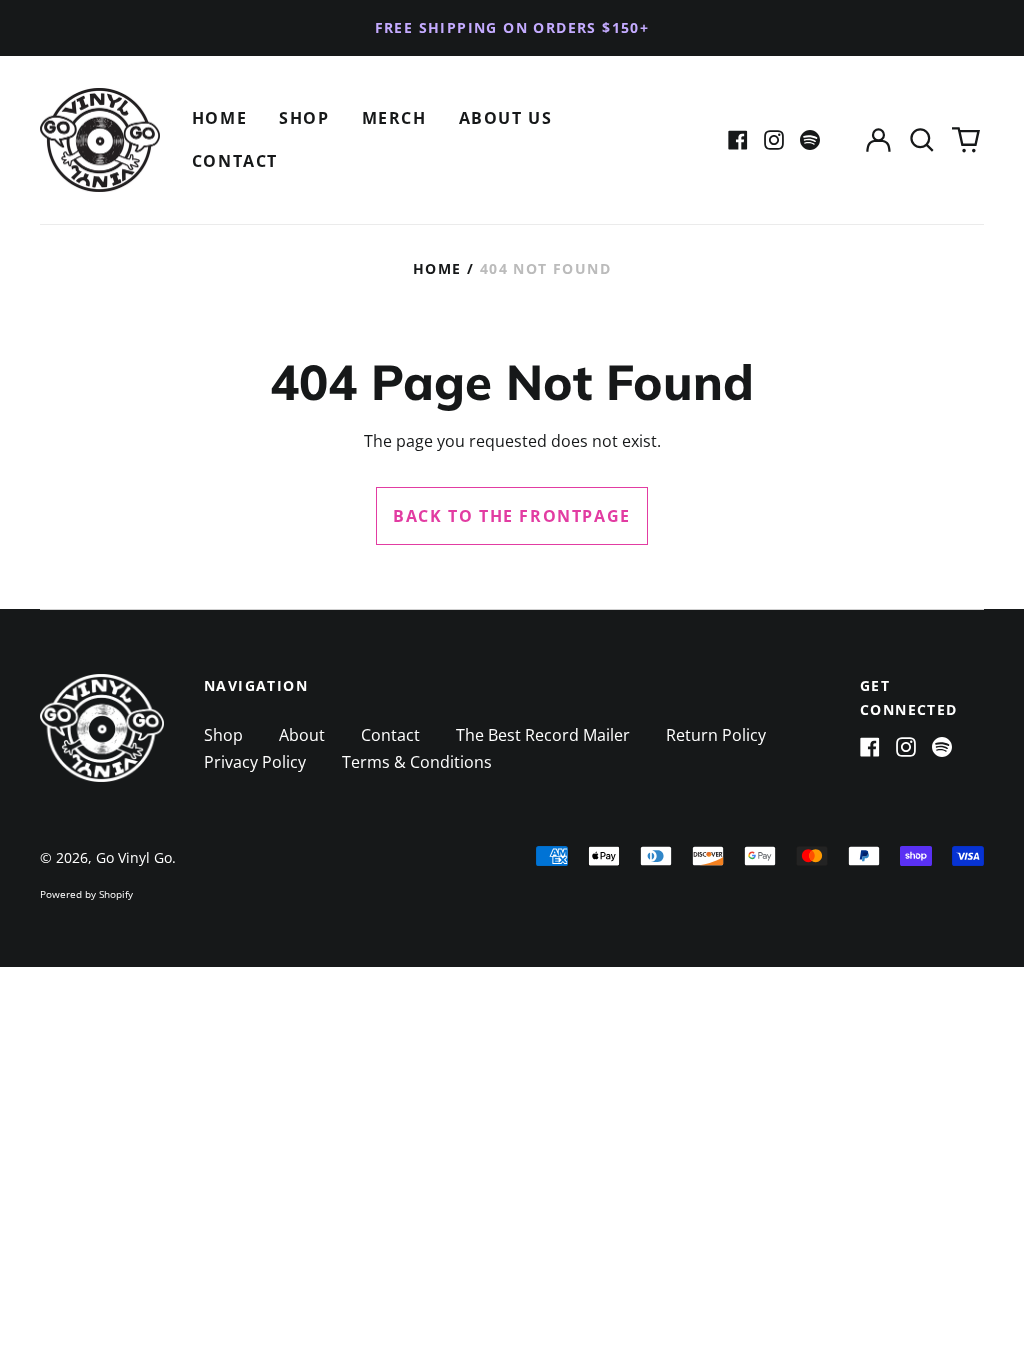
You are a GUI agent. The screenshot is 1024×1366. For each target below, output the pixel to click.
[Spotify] (810, 140)
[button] (922, 140)
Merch (394, 118)
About (302, 735)
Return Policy (716, 735)
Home (219, 118)
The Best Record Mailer (543, 735)
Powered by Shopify (86, 894)
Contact (235, 161)
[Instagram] (774, 140)
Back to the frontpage (512, 516)
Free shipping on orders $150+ (512, 27)
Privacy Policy (255, 762)
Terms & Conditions (417, 762)
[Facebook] (738, 140)
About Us (506, 118)
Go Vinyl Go (134, 857)
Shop (304, 118)
